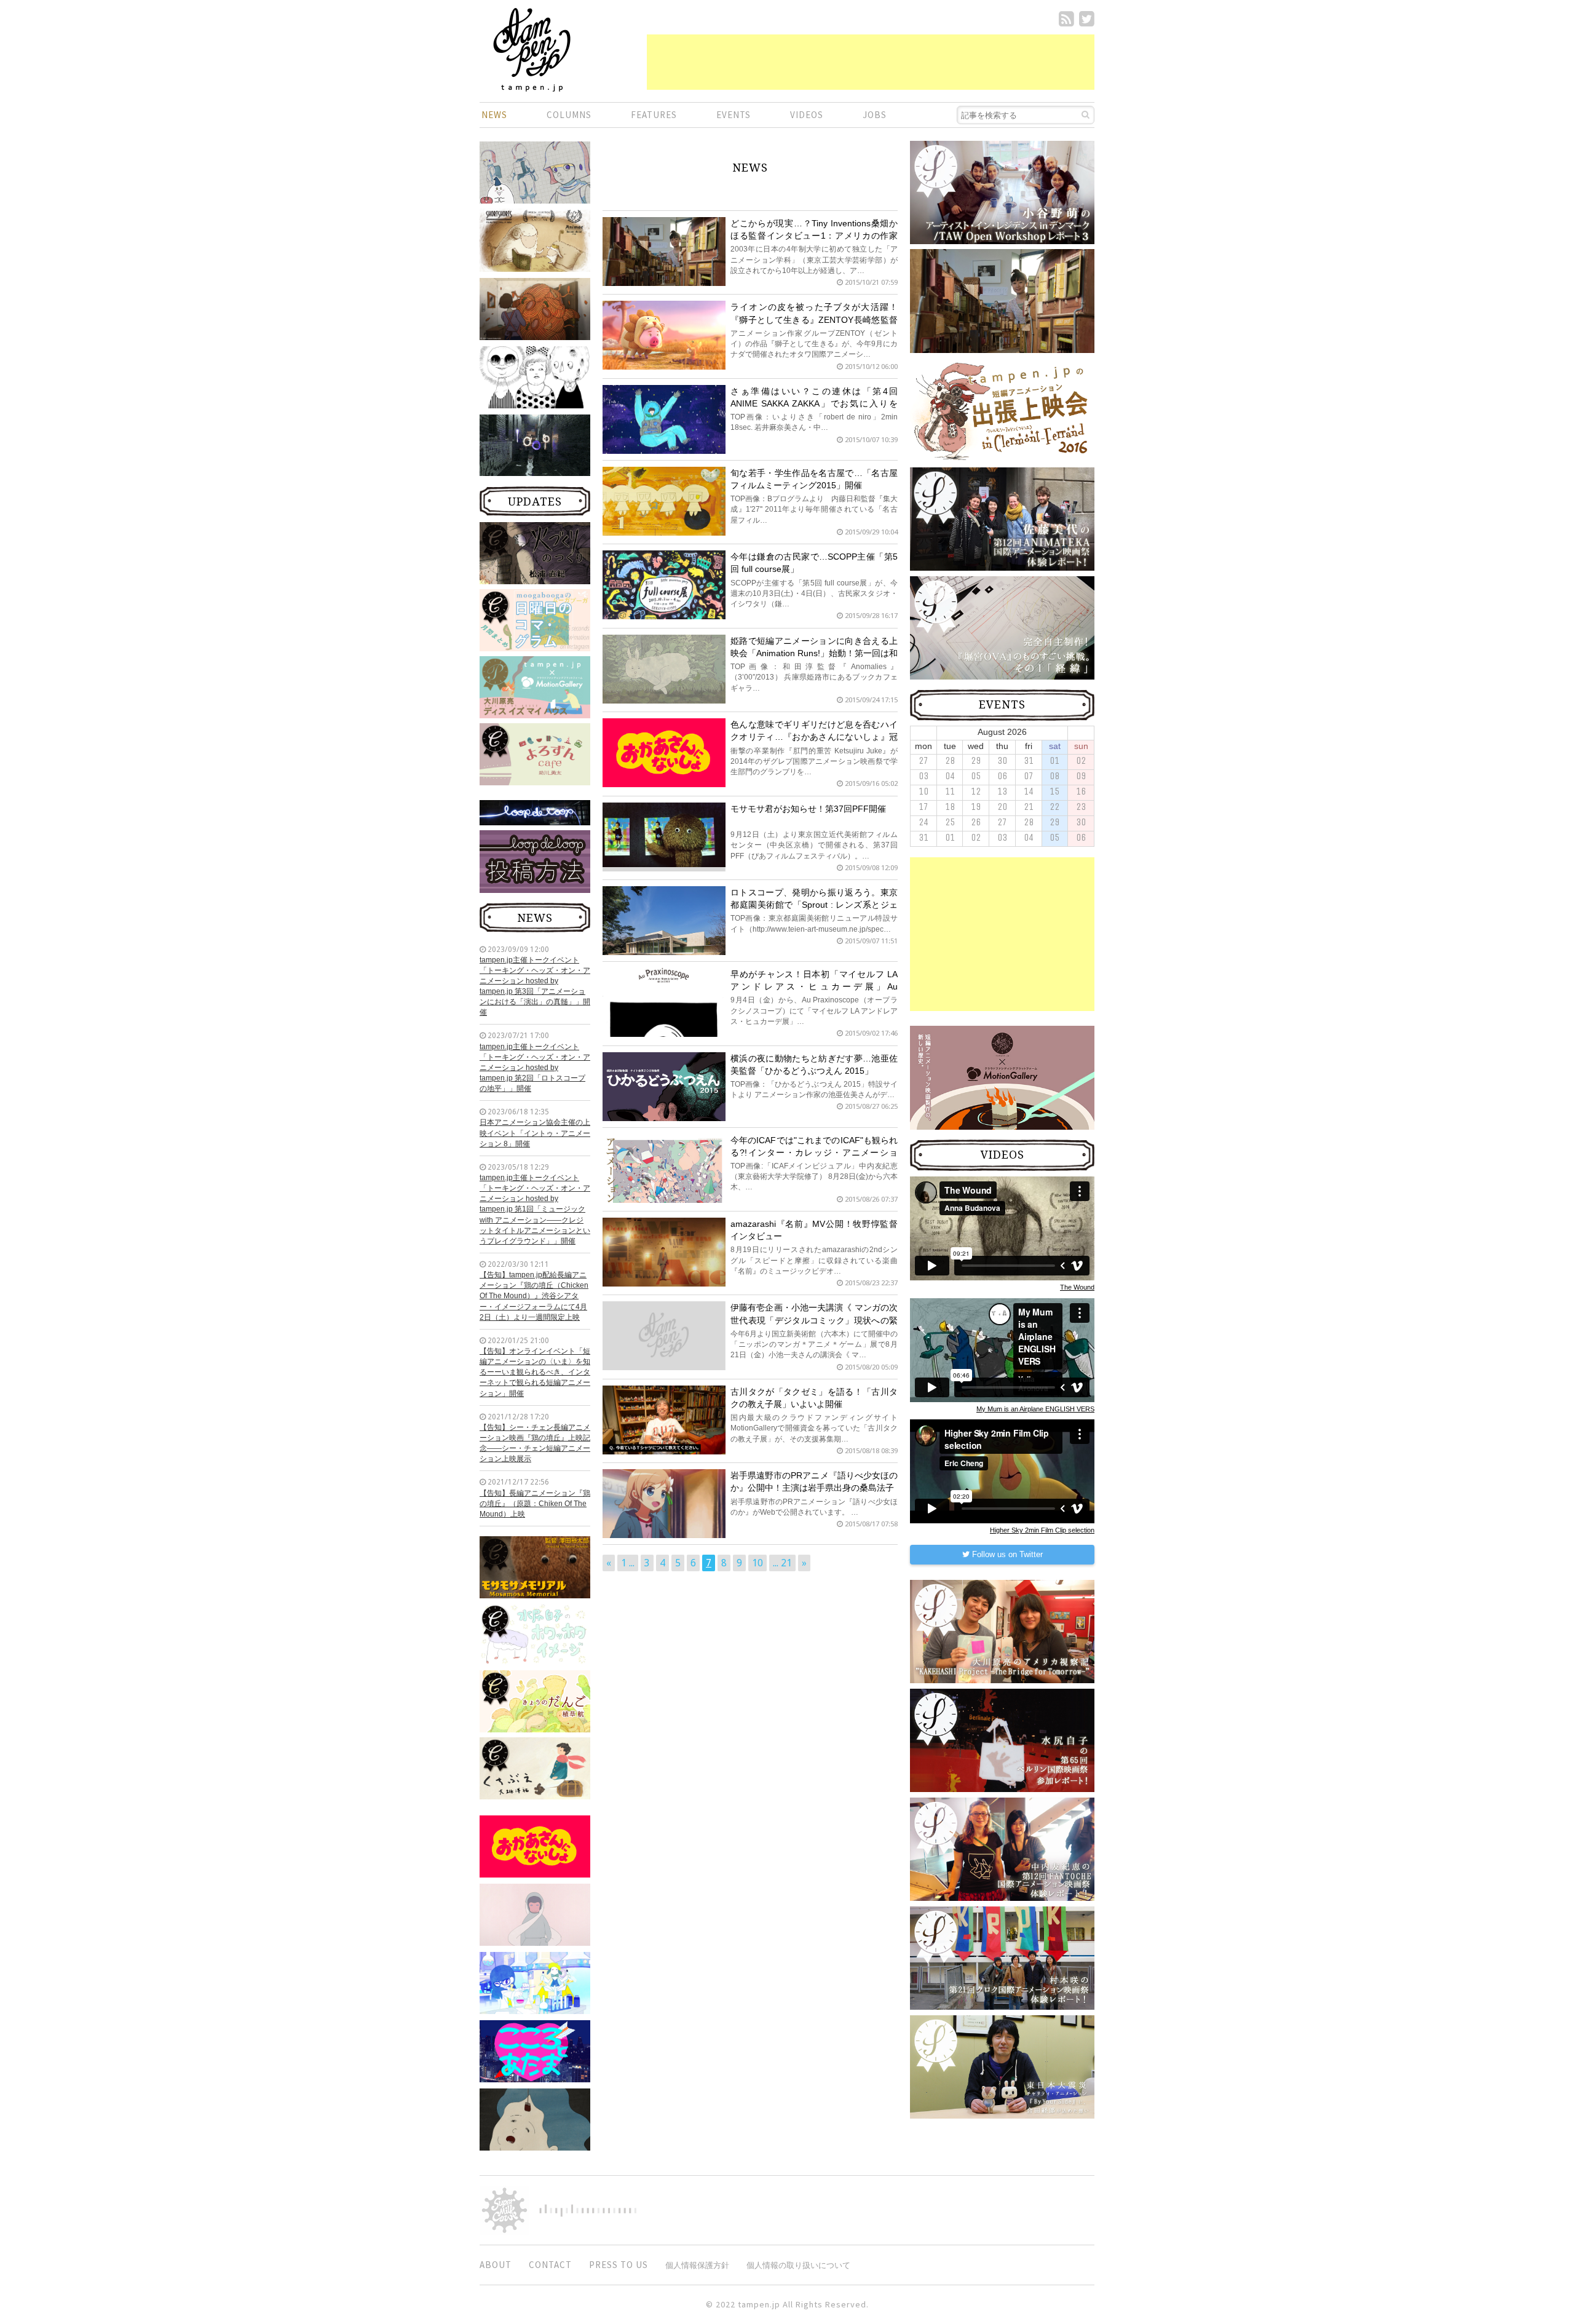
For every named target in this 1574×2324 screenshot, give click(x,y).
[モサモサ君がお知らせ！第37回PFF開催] (664, 834)
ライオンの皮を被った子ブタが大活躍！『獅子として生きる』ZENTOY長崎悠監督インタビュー (814, 319)
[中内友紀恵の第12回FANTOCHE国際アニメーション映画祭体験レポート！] (1002, 1849)
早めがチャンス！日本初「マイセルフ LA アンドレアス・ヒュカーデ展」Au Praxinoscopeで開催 (814, 986)
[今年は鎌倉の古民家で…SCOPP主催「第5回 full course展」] (664, 592)
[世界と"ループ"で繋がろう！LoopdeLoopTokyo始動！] (535, 445)
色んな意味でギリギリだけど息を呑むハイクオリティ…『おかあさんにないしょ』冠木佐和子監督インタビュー (814, 737)
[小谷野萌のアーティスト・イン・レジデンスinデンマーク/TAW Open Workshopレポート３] (1002, 192)
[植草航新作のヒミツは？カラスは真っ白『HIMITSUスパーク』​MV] (535, 1982)
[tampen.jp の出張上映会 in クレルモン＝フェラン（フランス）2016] (1002, 410)
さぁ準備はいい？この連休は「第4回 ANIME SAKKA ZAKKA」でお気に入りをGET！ (814, 403)
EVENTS (734, 115)
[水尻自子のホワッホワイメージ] (535, 1633)
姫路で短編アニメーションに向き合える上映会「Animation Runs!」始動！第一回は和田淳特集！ (814, 653)
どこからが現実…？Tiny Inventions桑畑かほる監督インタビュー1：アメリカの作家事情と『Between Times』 (814, 236)
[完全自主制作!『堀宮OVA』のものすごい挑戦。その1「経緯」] (1002, 627)
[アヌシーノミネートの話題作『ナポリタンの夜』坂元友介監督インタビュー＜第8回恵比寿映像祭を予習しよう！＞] (535, 308)
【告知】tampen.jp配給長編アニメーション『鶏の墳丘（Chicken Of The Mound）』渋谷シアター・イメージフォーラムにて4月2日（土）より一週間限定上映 (534, 1296)
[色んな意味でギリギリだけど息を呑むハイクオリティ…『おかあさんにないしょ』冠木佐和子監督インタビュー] (535, 1846)
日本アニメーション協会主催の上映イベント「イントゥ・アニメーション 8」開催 (535, 1133)
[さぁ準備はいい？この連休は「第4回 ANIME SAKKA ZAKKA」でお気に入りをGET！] (664, 419)
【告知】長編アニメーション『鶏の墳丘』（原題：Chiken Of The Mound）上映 (535, 1504)
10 (757, 1563)
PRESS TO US (619, 2265)
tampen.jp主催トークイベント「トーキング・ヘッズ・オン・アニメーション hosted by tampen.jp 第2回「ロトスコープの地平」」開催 (535, 1068)
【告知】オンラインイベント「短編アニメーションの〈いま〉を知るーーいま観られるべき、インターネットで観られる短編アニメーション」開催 (535, 1372)
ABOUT (496, 2265)
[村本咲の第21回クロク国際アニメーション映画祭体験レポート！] (1002, 1957)
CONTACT (550, 2265)
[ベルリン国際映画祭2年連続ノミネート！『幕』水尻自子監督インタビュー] (535, 1914)
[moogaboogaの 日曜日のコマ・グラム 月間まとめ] (535, 619)
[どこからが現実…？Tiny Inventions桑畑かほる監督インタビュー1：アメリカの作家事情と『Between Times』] (664, 263)
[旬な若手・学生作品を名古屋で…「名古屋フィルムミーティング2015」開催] (664, 501)
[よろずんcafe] (535, 753)
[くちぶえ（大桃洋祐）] (535, 1767)
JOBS (875, 115)
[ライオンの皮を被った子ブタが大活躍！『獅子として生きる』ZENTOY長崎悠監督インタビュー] (664, 335)
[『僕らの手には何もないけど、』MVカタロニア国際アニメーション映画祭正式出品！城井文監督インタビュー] (535, 242)
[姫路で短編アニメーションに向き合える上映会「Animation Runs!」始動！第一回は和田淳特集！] (664, 669)
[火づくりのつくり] (535, 552)
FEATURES (654, 115)
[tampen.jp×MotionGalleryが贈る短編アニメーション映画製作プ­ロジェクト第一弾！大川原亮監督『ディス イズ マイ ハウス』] (535, 686)
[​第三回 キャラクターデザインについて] (535, 172)
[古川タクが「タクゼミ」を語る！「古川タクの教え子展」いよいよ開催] (664, 1419)
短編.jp (532, 50)
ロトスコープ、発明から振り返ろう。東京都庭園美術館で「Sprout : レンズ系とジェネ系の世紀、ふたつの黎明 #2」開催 (814, 905)
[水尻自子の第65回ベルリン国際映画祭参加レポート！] (1002, 1740)
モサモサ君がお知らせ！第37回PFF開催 (808, 809)
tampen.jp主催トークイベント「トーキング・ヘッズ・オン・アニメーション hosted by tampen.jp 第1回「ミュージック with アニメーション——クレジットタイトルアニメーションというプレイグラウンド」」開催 (535, 1209)
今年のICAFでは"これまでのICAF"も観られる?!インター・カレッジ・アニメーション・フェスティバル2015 (814, 1152)
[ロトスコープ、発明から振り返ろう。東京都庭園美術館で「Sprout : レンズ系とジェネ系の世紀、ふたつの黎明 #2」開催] (664, 926)
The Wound (1077, 1287)
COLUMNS (569, 115)
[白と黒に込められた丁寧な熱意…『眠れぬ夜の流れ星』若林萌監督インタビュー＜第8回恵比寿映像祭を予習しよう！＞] (535, 376)
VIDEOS (807, 115)
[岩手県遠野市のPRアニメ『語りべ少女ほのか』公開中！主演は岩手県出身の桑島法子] (664, 1503)
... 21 (782, 1563)
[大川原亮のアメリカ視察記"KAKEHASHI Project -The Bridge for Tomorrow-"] (1002, 1631)
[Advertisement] (871, 62)
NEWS (494, 115)
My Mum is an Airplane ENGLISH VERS (1035, 1409)
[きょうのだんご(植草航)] (535, 1700)
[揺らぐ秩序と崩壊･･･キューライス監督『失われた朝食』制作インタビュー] (535, 2119)
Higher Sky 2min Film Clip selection (1042, 1530)
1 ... (628, 1563)
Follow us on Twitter (1006, 1554)
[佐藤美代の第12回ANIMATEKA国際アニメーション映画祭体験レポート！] (1002, 518)
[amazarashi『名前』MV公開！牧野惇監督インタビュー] (664, 1251)
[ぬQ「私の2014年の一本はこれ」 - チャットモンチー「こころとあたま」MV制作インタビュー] (535, 2050)
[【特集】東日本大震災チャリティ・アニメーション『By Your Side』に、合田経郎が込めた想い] (1002, 2066)
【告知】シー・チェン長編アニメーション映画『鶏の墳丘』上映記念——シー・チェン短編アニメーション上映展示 (535, 1443)
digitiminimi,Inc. (588, 2210)
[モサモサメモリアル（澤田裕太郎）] (535, 1566)
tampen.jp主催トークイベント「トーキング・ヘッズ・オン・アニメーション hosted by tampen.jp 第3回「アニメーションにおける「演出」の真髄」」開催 (535, 986)
